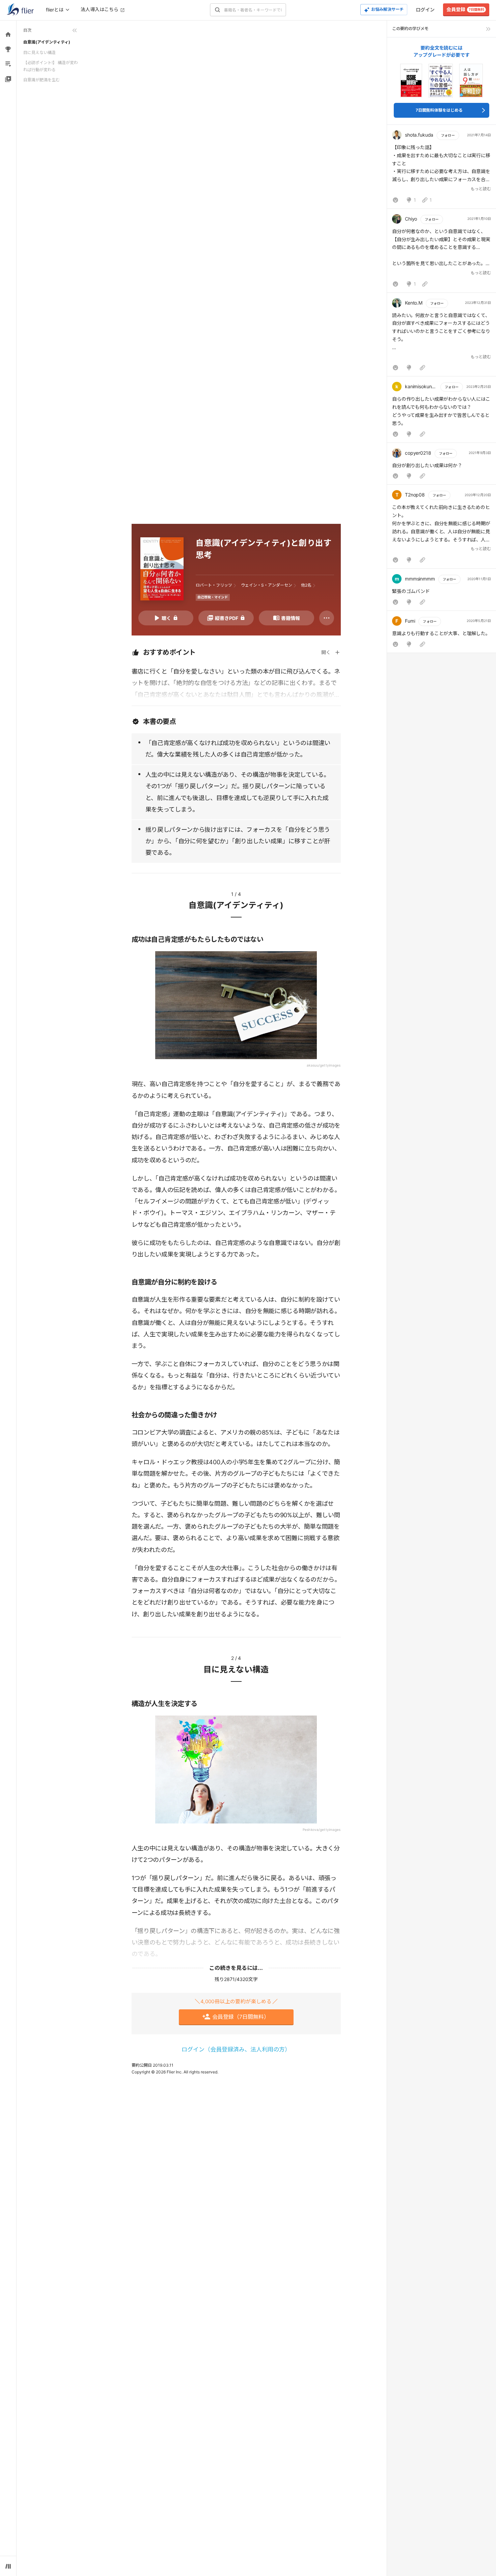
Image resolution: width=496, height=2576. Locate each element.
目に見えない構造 (39, 52)
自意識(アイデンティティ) (47, 42)
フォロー (448, 135)
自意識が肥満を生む (42, 80)
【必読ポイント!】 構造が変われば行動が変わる (51, 66)
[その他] (327, 618)
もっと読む (481, 189)
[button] (442, 168)
